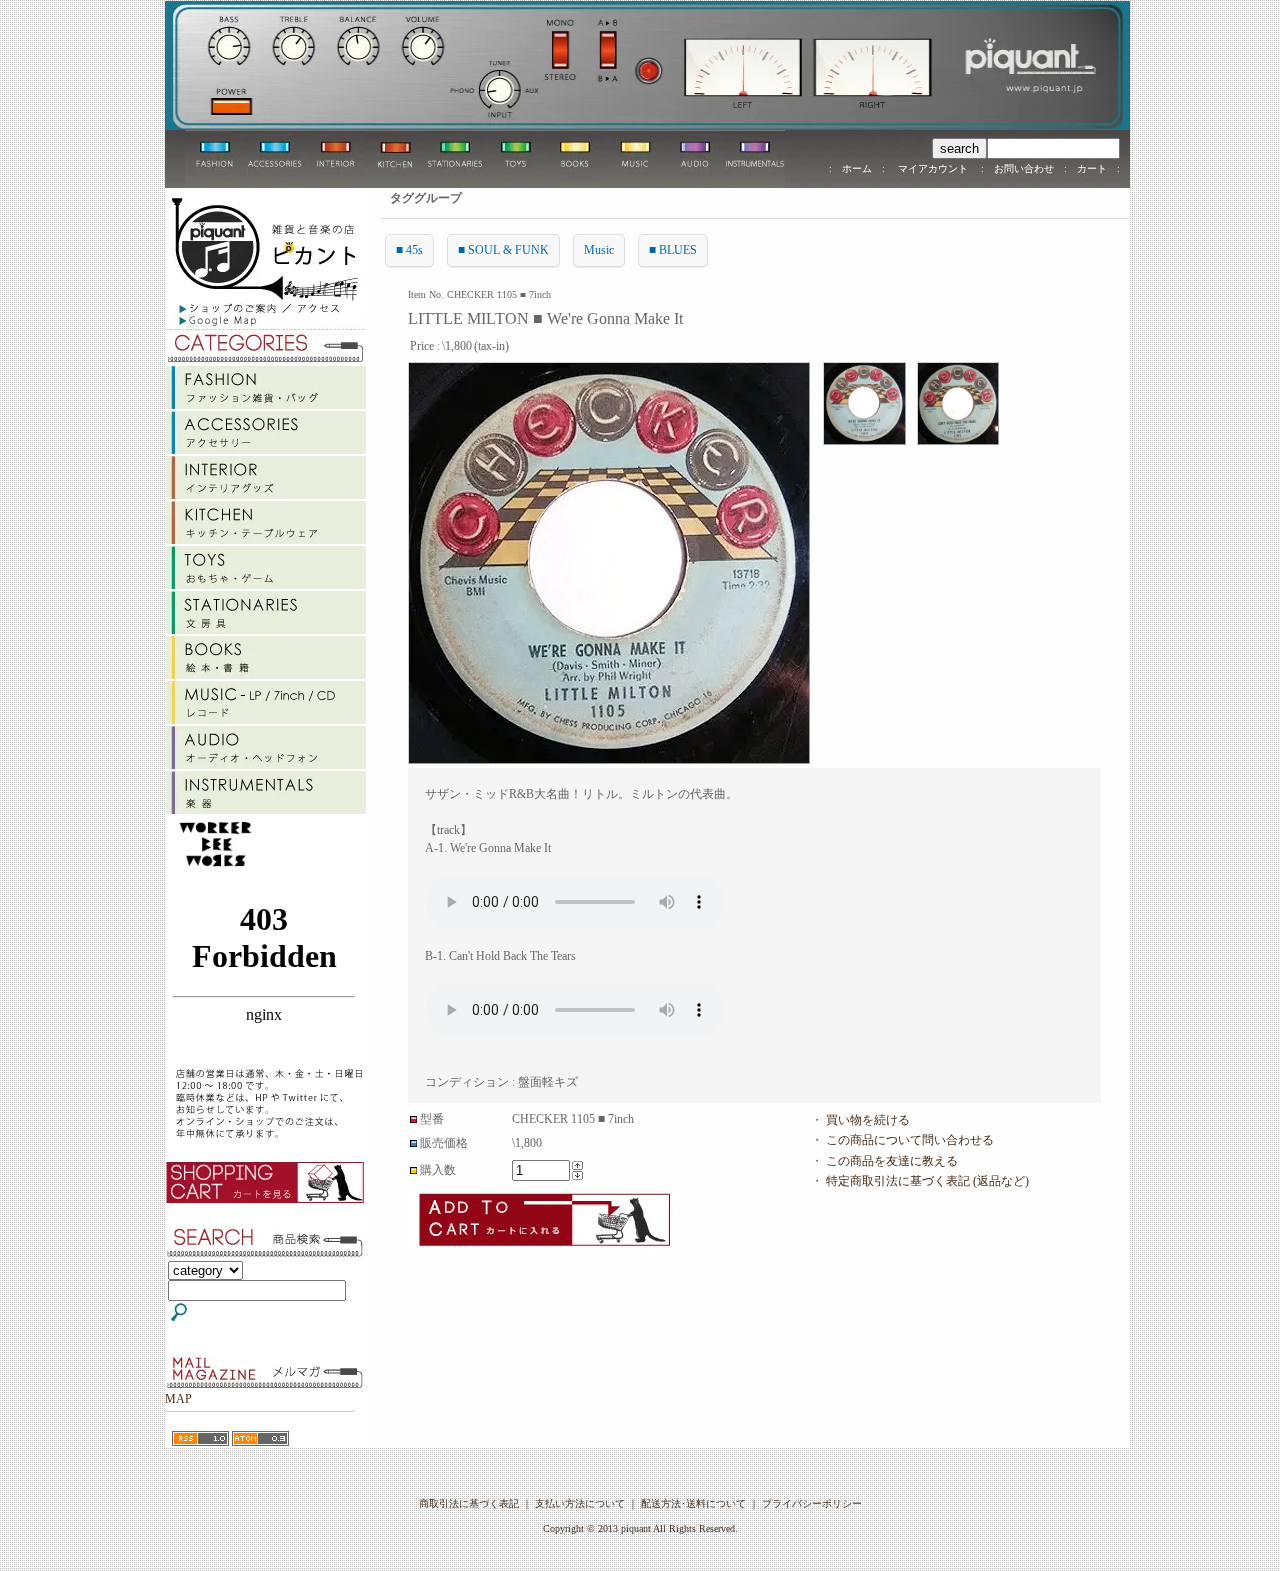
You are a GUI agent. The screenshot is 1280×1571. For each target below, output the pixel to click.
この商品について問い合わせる (910, 1140)
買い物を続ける (868, 1120)
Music (599, 250)
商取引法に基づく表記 (469, 1503)
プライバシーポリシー (812, 1503)
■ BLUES (673, 250)
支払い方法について (580, 1503)
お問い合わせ (1024, 168)
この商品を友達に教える (892, 1161)
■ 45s (409, 250)
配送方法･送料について (693, 1503)
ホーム (857, 168)
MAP (178, 1399)
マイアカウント (933, 168)
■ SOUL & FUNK (503, 250)
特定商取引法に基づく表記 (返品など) (927, 1181)
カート (1092, 168)
